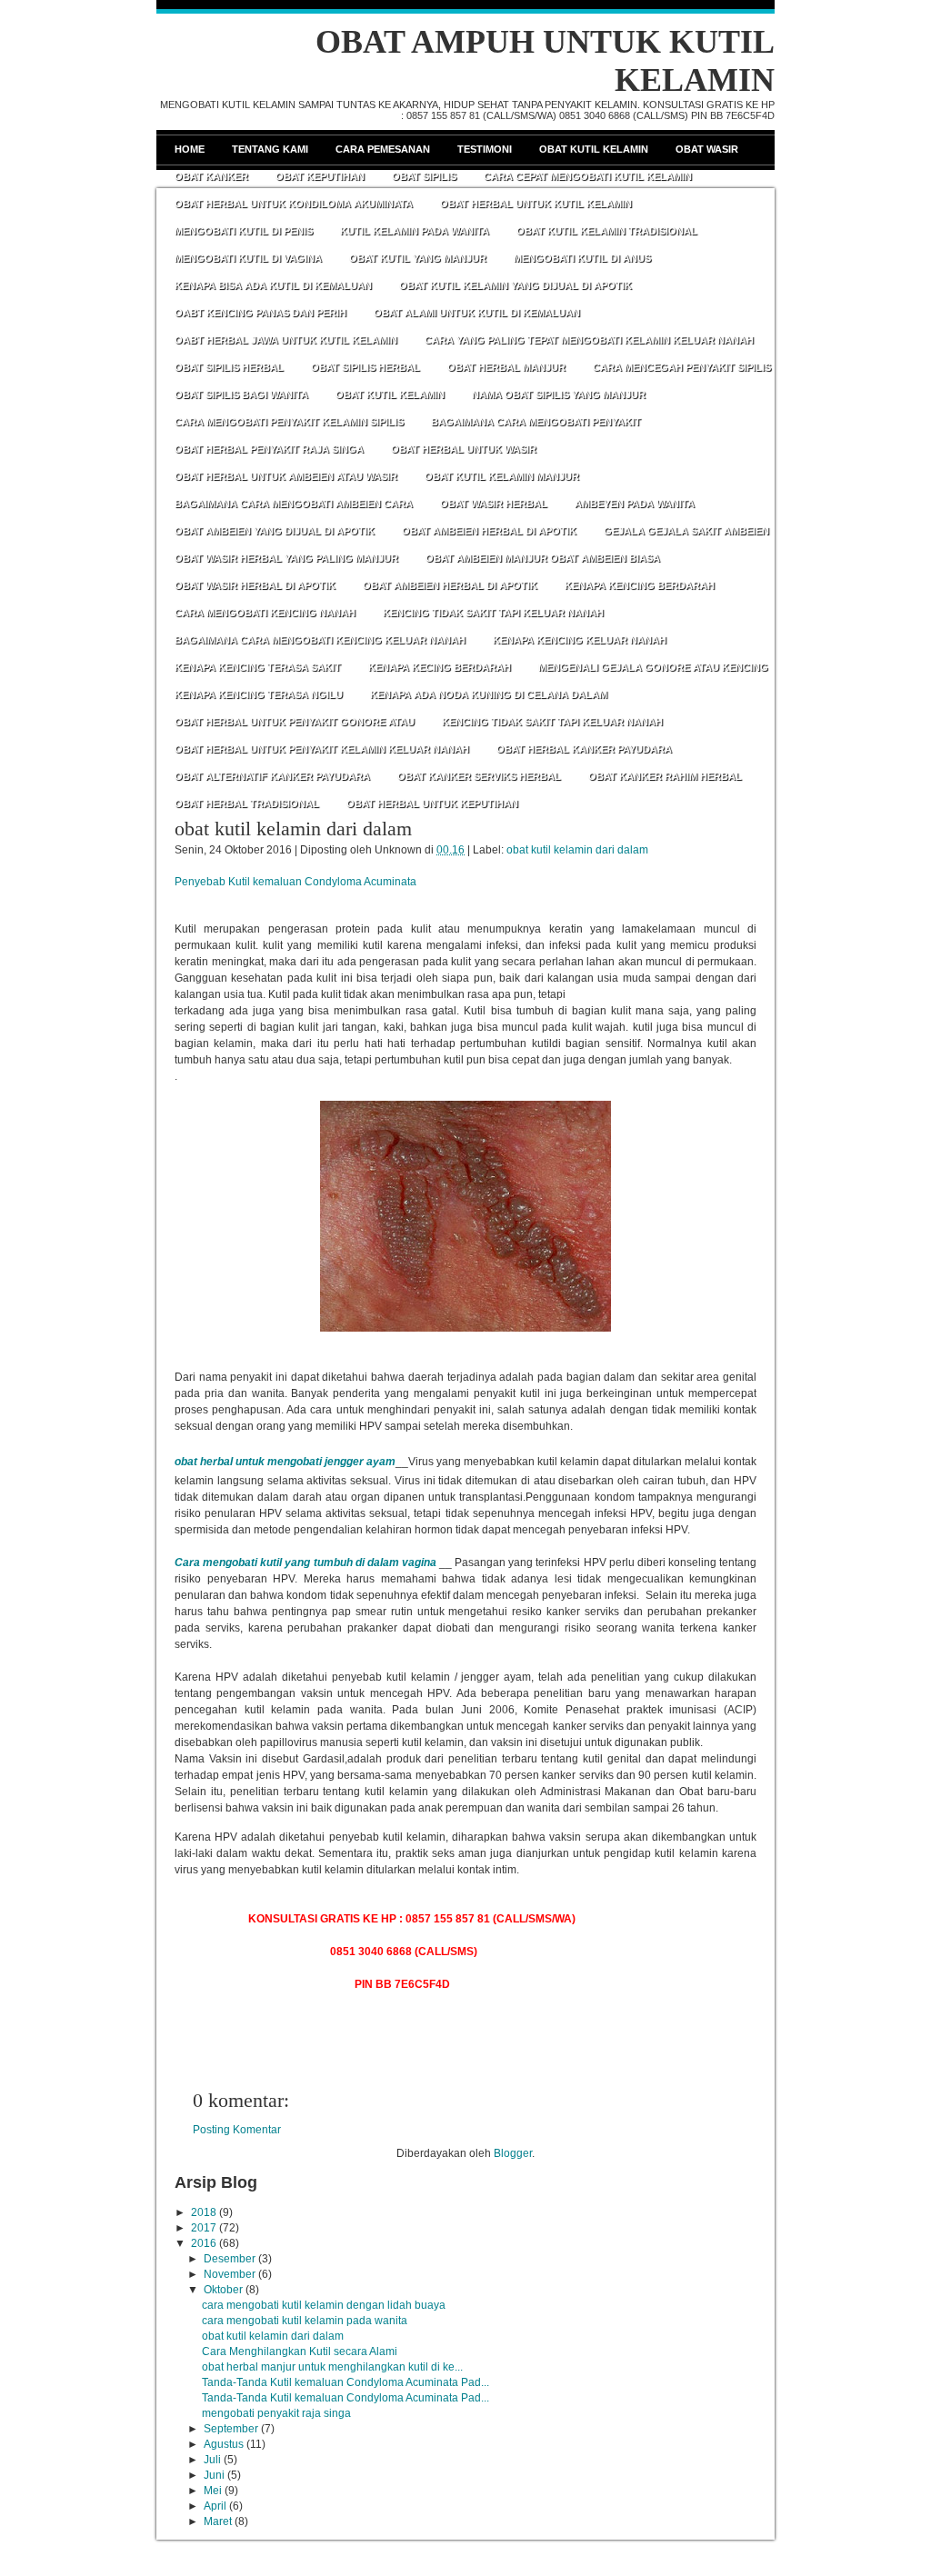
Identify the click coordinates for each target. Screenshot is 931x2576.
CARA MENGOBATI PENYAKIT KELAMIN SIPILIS (289, 422)
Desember (230, 2259)
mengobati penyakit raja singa (276, 2413)
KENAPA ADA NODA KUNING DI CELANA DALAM (489, 694)
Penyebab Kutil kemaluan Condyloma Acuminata (295, 882)
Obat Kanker (211, 176)
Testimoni (485, 149)
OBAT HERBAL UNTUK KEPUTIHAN (432, 804)
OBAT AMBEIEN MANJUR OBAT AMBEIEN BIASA (543, 558)
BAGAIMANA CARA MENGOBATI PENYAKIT (536, 422)
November (230, 2274)
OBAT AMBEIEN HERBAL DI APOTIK (489, 531)
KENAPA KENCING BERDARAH (640, 585)
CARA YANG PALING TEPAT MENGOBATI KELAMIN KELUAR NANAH (589, 340)
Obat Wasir (707, 149)
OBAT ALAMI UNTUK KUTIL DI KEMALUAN (477, 313)
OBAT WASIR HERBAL (494, 504)
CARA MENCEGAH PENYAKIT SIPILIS (682, 367)
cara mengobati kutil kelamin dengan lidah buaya (324, 2305)
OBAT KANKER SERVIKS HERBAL (479, 776)
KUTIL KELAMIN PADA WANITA (415, 231)
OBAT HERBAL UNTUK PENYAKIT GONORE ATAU (295, 722)
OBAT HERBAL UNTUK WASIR (464, 449)
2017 (204, 2228)
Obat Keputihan (320, 176)
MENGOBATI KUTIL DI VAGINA (248, 258)
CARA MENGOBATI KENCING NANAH (265, 613)
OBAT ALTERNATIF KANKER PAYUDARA (272, 776)
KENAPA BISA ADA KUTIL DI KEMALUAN (273, 285)
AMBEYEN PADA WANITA (635, 504)
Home (190, 149)
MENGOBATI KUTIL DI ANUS (582, 258)
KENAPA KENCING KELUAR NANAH (580, 640)
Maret (218, 2521)
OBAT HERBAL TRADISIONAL (247, 804)
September (231, 2429)
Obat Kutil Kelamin (594, 149)
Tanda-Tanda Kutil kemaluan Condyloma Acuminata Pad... (345, 2382)
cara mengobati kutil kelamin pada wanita (305, 2321)
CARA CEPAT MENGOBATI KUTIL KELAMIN (588, 176)
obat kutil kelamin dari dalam (293, 829)
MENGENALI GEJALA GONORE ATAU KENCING (653, 667)
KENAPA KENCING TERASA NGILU (259, 694)
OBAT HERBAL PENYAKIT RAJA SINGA (269, 449)
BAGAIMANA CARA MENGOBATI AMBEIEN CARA (294, 504)
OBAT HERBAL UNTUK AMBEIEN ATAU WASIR (286, 476)
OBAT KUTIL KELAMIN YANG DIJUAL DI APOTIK (516, 285)
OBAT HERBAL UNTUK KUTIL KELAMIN (536, 204)
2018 (204, 2212)
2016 (204, 2243)
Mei (213, 2491)
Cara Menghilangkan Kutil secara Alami (300, 2351)
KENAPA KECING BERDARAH (440, 667)
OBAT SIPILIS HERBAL (229, 367)
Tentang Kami (270, 149)
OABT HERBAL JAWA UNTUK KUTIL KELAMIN (286, 340)
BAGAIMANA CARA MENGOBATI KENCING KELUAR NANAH (320, 640)
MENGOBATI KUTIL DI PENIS (244, 231)
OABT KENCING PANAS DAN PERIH (260, 313)
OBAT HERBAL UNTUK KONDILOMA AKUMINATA (294, 204)
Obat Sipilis (424, 176)
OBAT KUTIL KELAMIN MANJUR (502, 476)
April (215, 2506)
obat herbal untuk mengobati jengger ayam (285, 1462)
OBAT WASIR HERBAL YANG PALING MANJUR (286, 558)
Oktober (223, 2290)
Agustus (224, 2444)
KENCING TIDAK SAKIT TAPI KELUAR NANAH (493, 613)
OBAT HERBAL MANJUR (506, 367)
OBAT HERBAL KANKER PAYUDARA (584, 749)
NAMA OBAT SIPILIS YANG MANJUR (559, 394)
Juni (214, 2475)
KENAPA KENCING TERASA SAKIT (258, 667)
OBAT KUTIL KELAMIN (390, 394)
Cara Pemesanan (383, 149)
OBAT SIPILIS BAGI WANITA (241, 394)
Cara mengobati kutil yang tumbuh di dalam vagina (307, 1563)
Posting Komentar (237, 2130)
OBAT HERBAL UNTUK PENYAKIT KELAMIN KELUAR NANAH (322, 749)
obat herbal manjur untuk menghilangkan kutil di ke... (332, 2367)
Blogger (513, 2153)
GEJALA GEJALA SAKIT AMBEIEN (686, 531)
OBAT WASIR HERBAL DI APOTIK (255, 585)
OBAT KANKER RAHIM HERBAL (665, 776)
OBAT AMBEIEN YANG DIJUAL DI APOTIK (275, 531)
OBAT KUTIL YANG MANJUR (418, 258)
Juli (212, 2460)
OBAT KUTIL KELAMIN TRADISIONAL (607, 231)
